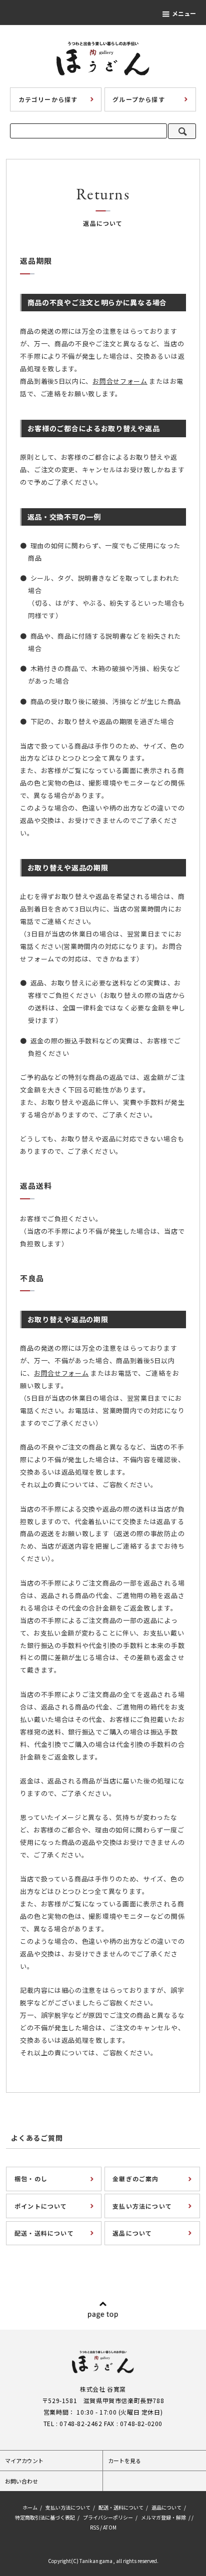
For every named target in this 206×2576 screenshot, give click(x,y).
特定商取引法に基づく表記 (45, 2517)
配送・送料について (121, 2507)
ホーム (30, 2507)
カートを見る (124, 2461)
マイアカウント (24, 2461)
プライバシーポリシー (108, 2517)
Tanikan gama (96, 2561)
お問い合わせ (21, 2481)
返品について (166, 2507)
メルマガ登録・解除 (163, 2517)
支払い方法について (68, 2507)
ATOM (110, 2527)
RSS (94, 2527)
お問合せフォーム (120, 381)
